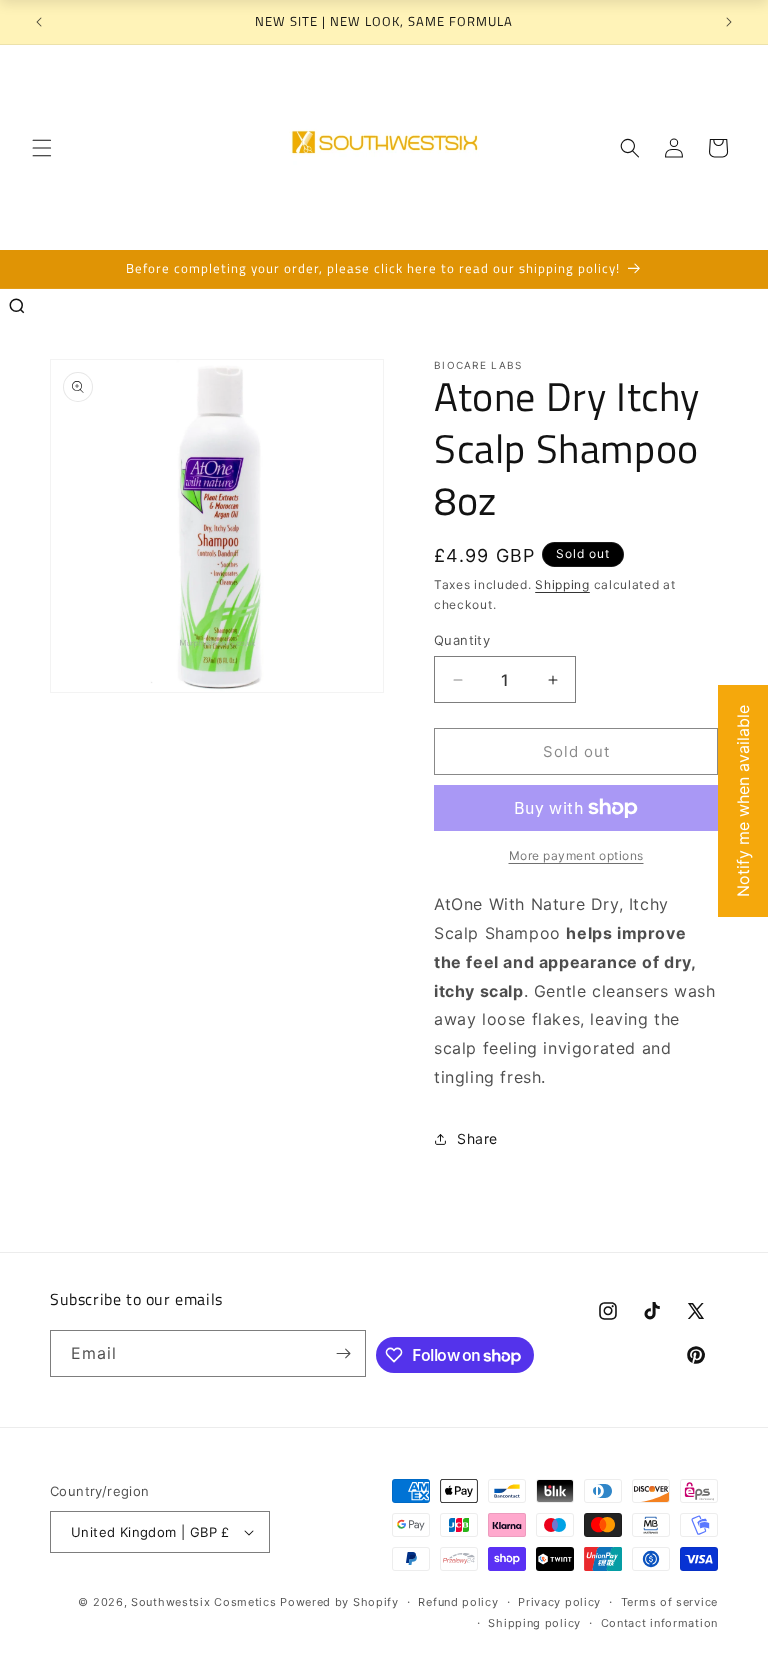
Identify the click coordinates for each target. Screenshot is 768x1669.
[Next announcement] (729, 22)
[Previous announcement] (39, 22)
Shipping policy (534, 1623)
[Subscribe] (343, 1353)
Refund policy (458, 1602)
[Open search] (17, 306)
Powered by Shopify (339, 1602)
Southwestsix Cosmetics (205, 1602)
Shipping (562, 584)
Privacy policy (559, 1602)
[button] (42, 148)
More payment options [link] (576, 855)
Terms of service (669, 1602)
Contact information (659, 1623)
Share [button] (477, 1138)
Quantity (462, 640)
